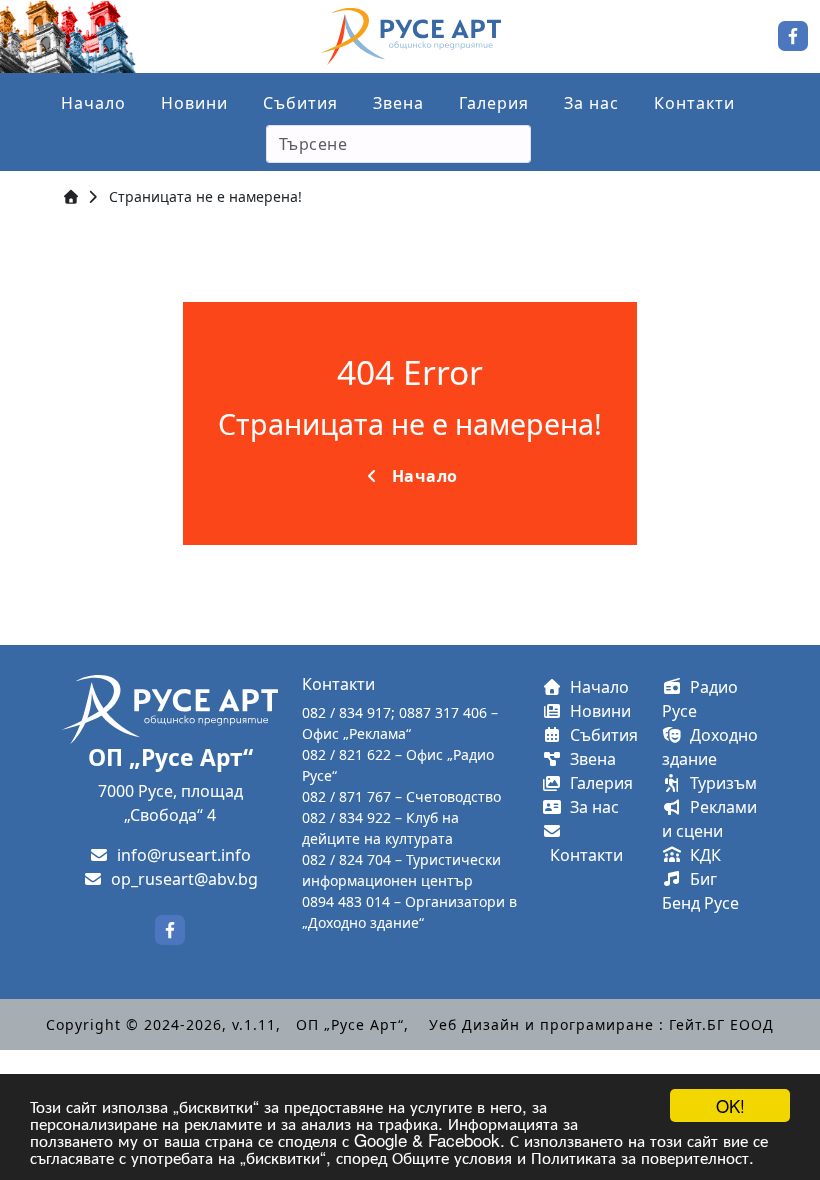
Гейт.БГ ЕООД (721, 1024)
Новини (194, 103)
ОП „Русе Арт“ (350, 1024)
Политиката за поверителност (640, 1156)
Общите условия (452, 1156)
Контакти (694, 103)
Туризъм (719, 783)
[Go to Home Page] (71, 196)
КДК (701, 855)
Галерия (494, 103)
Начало (93, 103)
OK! (730, 1105)
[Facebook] (793, 35)
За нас (591, 103)
